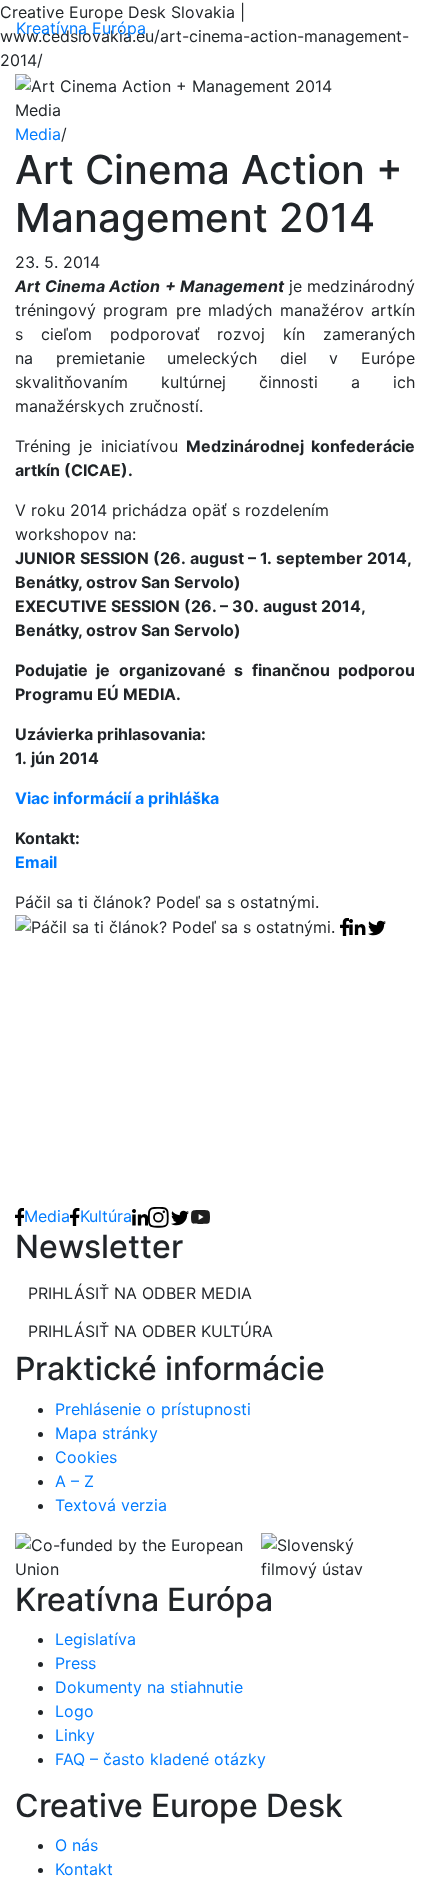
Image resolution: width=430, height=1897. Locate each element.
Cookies (86, 1457)
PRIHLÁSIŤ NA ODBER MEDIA (140, 1293)
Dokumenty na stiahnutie (149, 1687)
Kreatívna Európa (81, 28)
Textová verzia (111, 1505)
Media (38, 134)
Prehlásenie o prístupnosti (153, 1409)
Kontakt (84, 1869)
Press (75, 1663)
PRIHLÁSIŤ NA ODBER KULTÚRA (150, 1331)
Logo (74, 1711)
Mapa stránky (106, 1433)
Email (36, 862)
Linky (75, 1735)
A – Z (74, 1481)
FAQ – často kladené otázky (160, 1759)
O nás (76, 1845)
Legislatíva (95, 1639)
